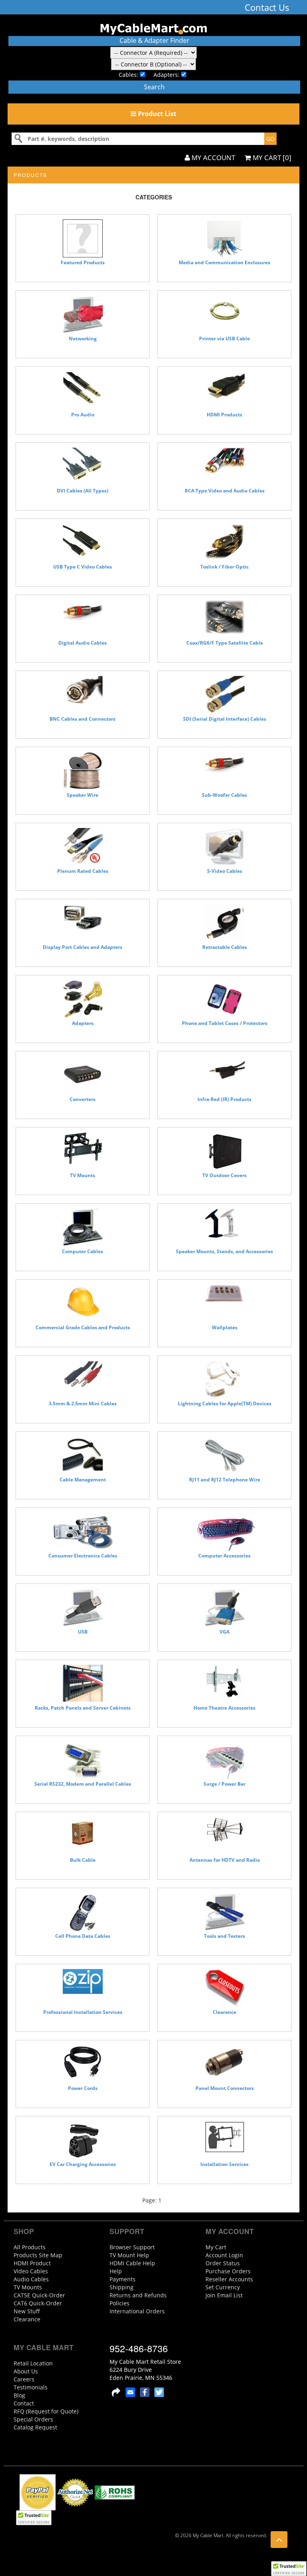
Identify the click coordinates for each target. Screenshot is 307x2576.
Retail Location (33, 2363)
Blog (19, 2395)
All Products (30, 2247)
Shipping (122, 2287)
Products (30, 175)
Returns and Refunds (138, 2295)
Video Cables (31, 2271)
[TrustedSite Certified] (289, 2569)
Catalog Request (35, 2427)
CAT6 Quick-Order (38, 2303)
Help (116, 2271)
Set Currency (223, 2287)
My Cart (216, 2247)
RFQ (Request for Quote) (46, 2411)
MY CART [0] (271, 158)
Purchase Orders (228, 2271)
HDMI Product (32, 2263)
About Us (26, 2371)
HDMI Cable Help (132, 2263)
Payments (123, 2279)
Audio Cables (31, 2279)
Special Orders (33, 2419)
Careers (24, 2379)
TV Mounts (28, 2287)
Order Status (223, 2263)
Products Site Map (38, 2255)
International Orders (137, 2311)
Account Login (224, 2255)
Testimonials (31, 2387)
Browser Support (132, 2247)
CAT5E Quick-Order (39, 2295)
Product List (156, 114)
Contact (24, 2403)
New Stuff (27, 2311)
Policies (120, 2303)
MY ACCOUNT (212, 158)
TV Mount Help (129, 2255)
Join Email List (224, 2295)
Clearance (27, 2319)
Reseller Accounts (229, 2279)
